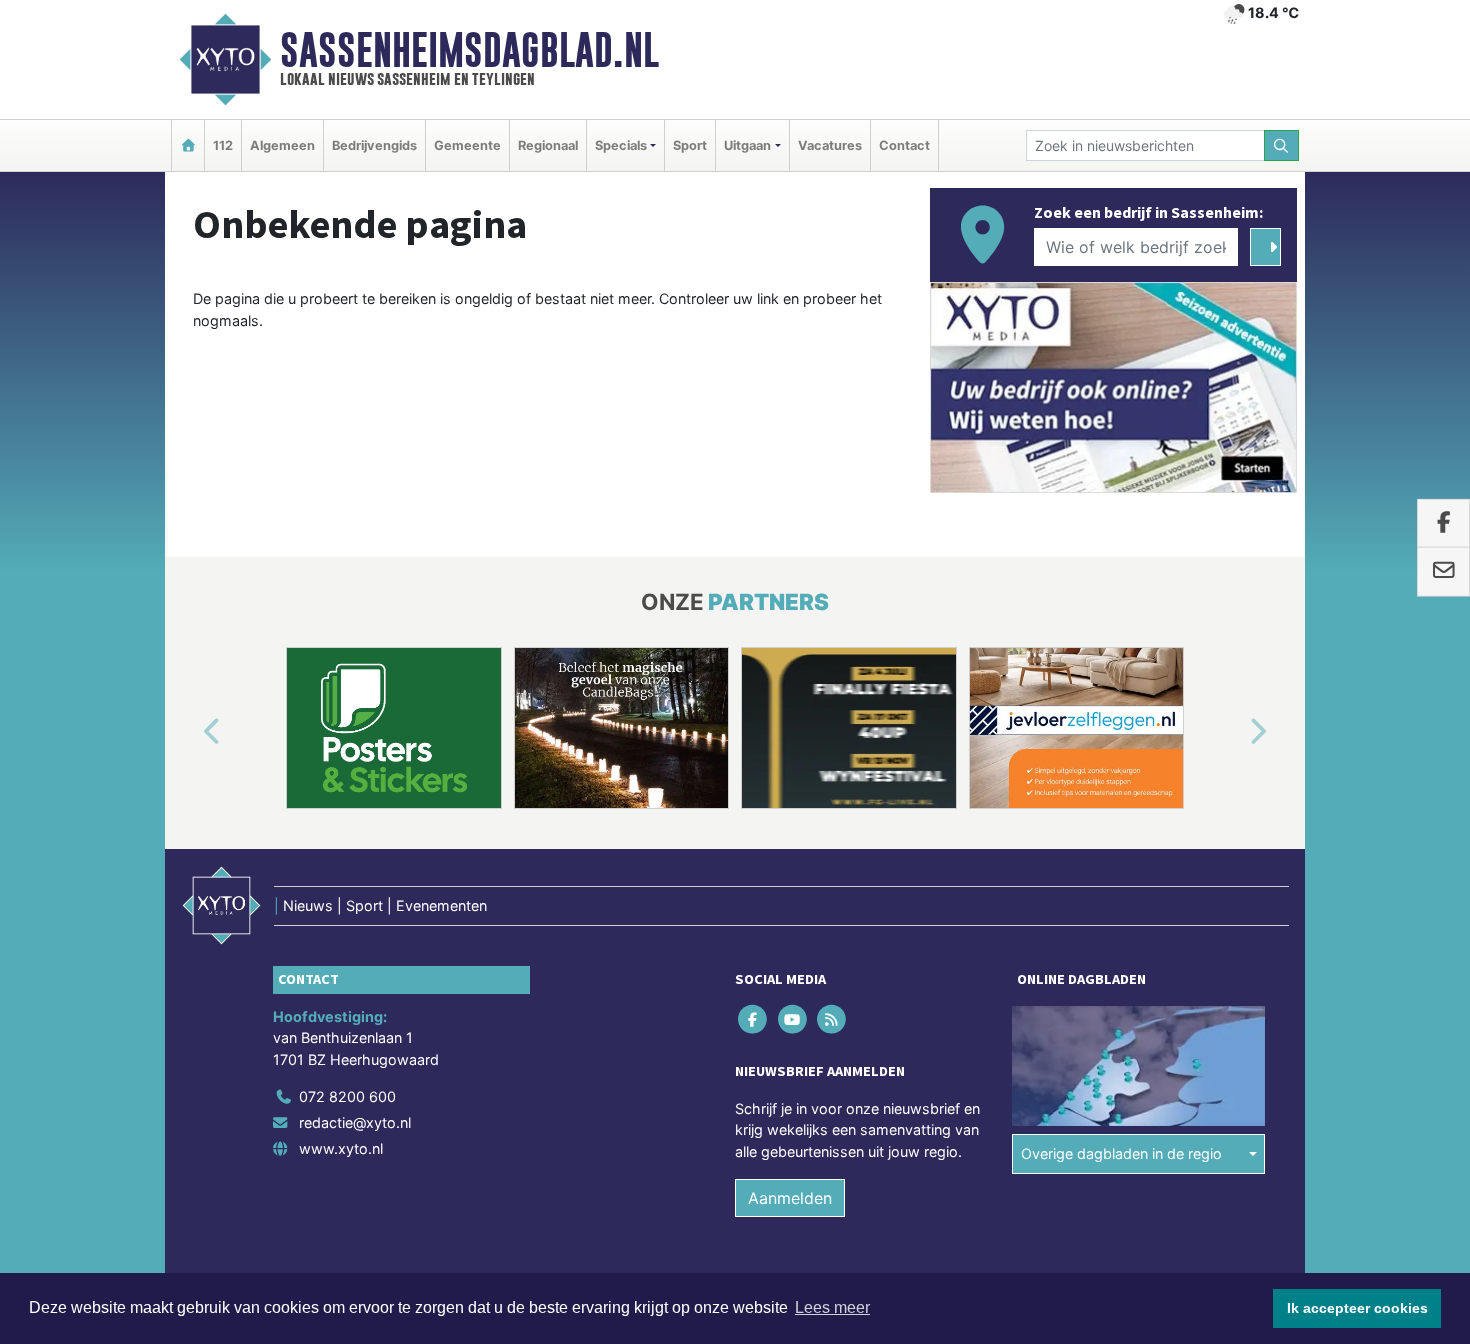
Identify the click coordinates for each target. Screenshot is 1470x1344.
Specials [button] (621, 145)
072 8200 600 (347, 1096)
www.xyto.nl (341, 1148)
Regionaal (548, 145)
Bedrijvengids (374, 145)
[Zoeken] (1282, 145)
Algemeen (282, 145)
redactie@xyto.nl (355, 1122)
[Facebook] (754, 1018)
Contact (904, 145)
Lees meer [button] (832, 1307)
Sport (690, 145)
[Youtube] (793, 1018)
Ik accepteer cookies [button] (1357, 1308)
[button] (189, 732)
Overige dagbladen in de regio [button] (1121, 1153)
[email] (1443, 572)
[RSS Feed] (832, 1018)
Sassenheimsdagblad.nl (469, 50)
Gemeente (467, 145)
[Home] (188, 145)
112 (223, 145)
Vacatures (830, 145)
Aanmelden (790, 1198)
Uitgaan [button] (747, 145)
